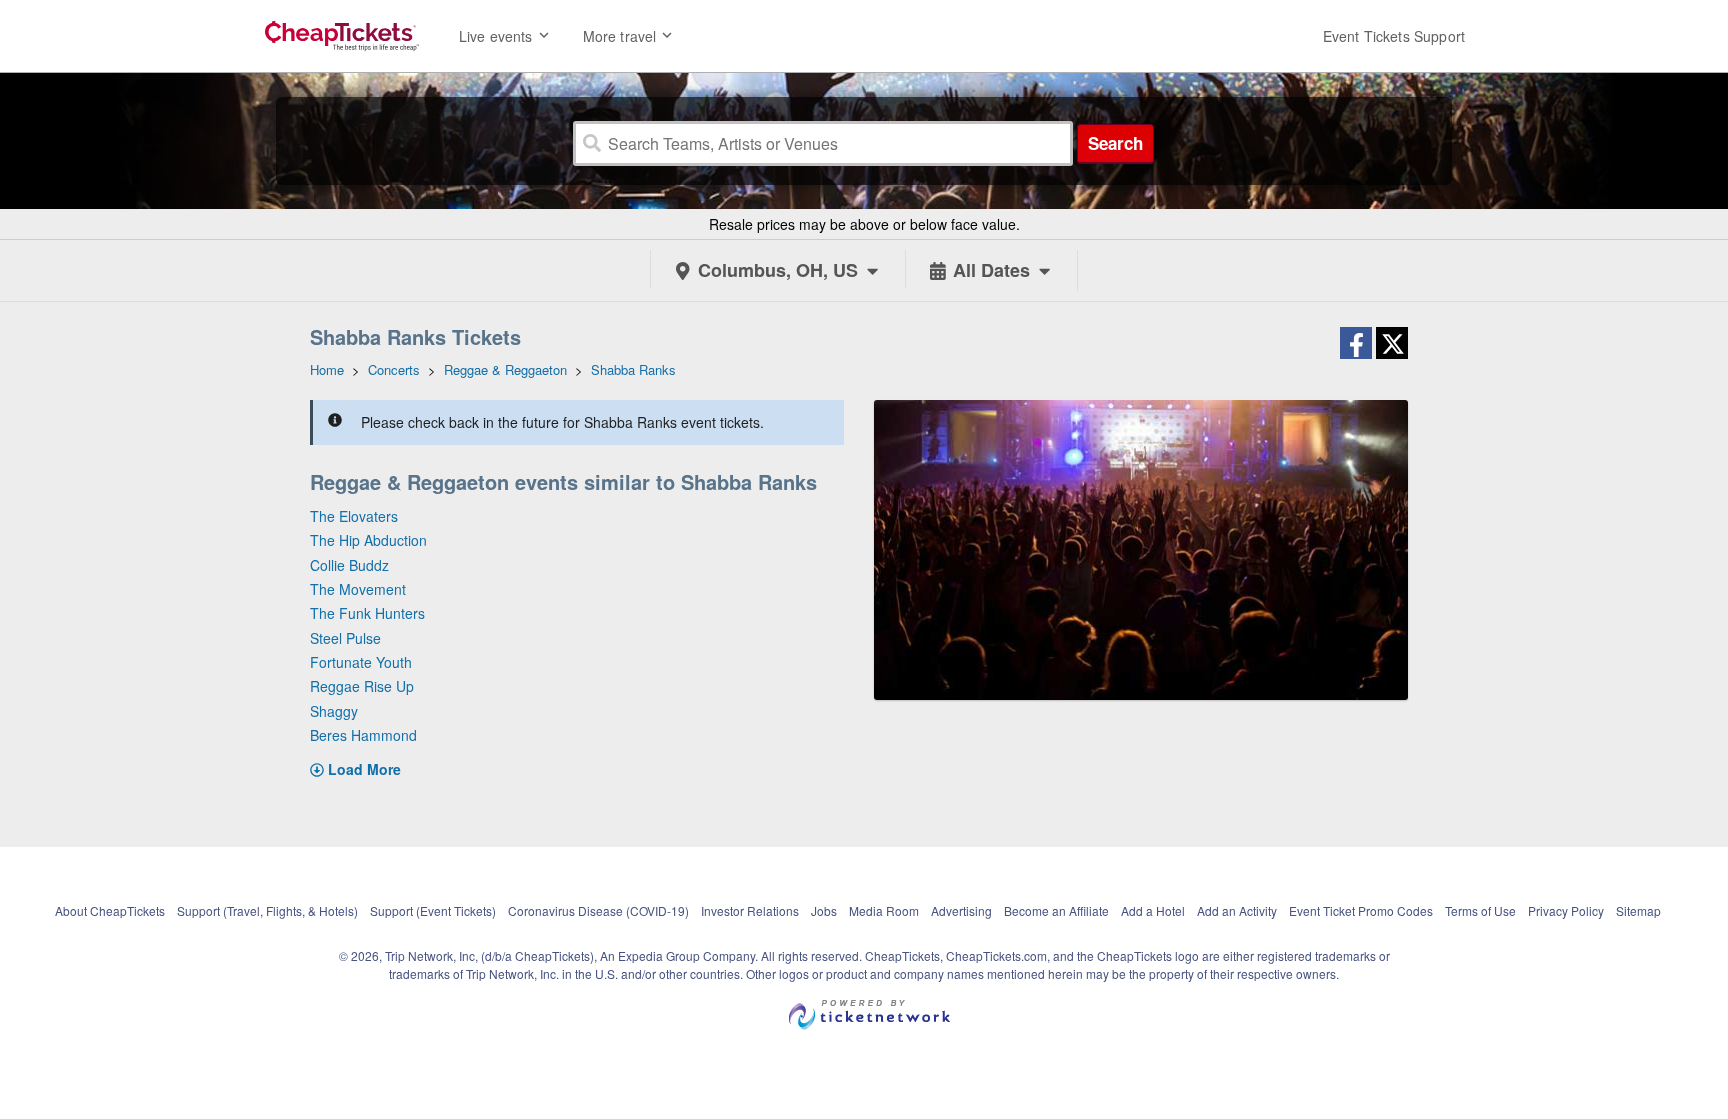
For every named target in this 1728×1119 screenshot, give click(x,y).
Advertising (961, 910)
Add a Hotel (1153, 910)
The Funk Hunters (367, 613)
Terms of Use (1480, 910)
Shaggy (334, 711)
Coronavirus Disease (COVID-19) (598, 910)
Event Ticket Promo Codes (1361, 910)
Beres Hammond (363, 735)
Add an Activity (1237, 910)
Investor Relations (750, 910)
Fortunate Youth (361, 662)
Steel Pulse (345, 638)
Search (1115, 143)
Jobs (824, 910)
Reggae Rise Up (362, 686)
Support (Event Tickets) (433, 910)
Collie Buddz (349, 565)
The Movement (358, 589)
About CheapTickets (110, 910)
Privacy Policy (1566, 910)
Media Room (884, 910)
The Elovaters (354, 516)
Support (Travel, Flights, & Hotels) (267, 910)
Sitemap (1638, 910)
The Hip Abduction (368, 540)
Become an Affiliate (1056, 910)
